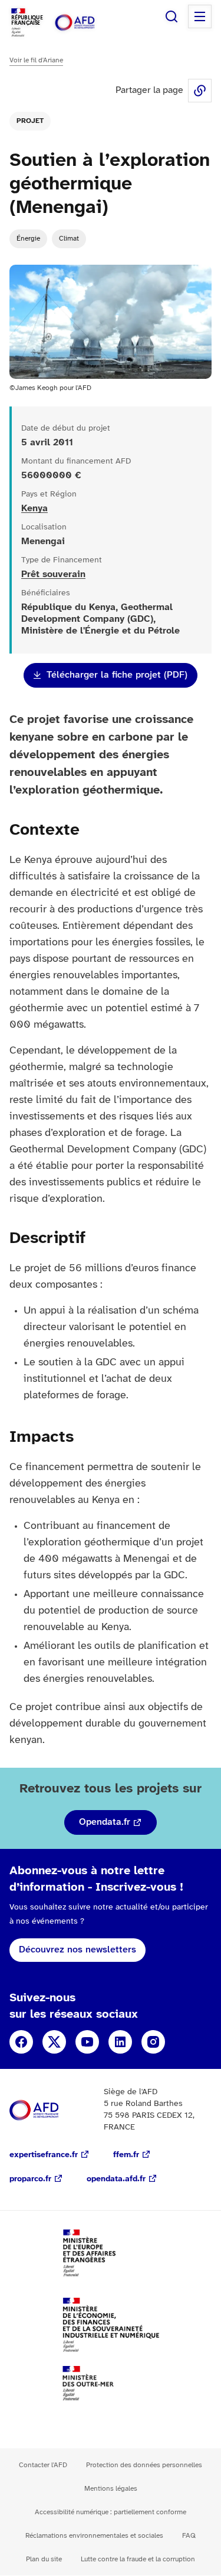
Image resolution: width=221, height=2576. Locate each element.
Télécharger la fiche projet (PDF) (117, 675)
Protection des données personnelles (144, 2465)
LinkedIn (120, 2042)
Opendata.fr (105, 1822)
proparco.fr (30, 2179)
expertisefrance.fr (44, 2155)
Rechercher (171, 16)
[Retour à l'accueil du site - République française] (87, 23)
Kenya (34, 509)
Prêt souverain (53, 574)
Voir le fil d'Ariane (36, 60)
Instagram (153, 2042)
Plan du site (44, 2559)
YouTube (87, 2042)
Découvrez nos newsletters (77, 1950)
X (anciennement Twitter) (54, 2042)
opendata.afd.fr (116, 2179)
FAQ (189, 2536)
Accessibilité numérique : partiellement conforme (111, 2512)
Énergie (28, 239)
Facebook (21, 2042)
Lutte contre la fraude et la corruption (138, 2559)
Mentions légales (111, 2489)
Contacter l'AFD (43, 2465)
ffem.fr (126, 2155)
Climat (69, 239)
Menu (200, 16)
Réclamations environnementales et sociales (94, 2536)
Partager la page (200, 91)
